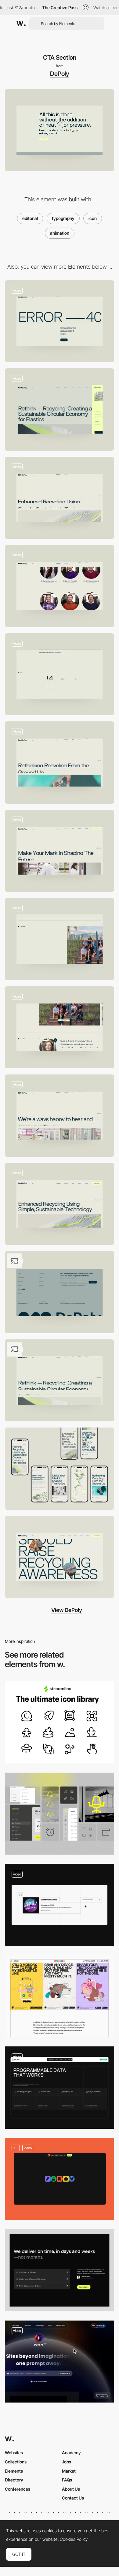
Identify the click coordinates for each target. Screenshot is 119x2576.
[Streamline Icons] (60, 1722)
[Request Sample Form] (60, 409)
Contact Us (73, 2498)
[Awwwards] (21, 24)
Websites (14, 2453)
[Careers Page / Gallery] (60, 939)
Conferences (18, 2489)
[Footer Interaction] (60, 1292)
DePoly (60, 74)
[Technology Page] (60, 498)
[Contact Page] (60, 1116)
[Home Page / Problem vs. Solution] (60, 1381)
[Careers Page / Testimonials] (60, 1027)
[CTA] (60, 2270)
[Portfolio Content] (60, 1996)
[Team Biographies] (60, 586)
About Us (71, 2489)
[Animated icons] (60, 2088)
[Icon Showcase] (60, 1814)
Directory (14, 2480)
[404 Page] (60, 321)
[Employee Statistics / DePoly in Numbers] (60, 674)
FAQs (67, 2480)
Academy (71, 2453)
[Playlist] (60, 1905)
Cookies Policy (74, 2539)
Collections (16, 2462)
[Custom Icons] (60, 2179)
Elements (14, 2471)
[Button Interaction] (60, 2362)
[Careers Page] (60, 851)
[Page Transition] (60, 1204)
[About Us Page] (60, 763)
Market (69, 2471)
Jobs (67, 2462)
